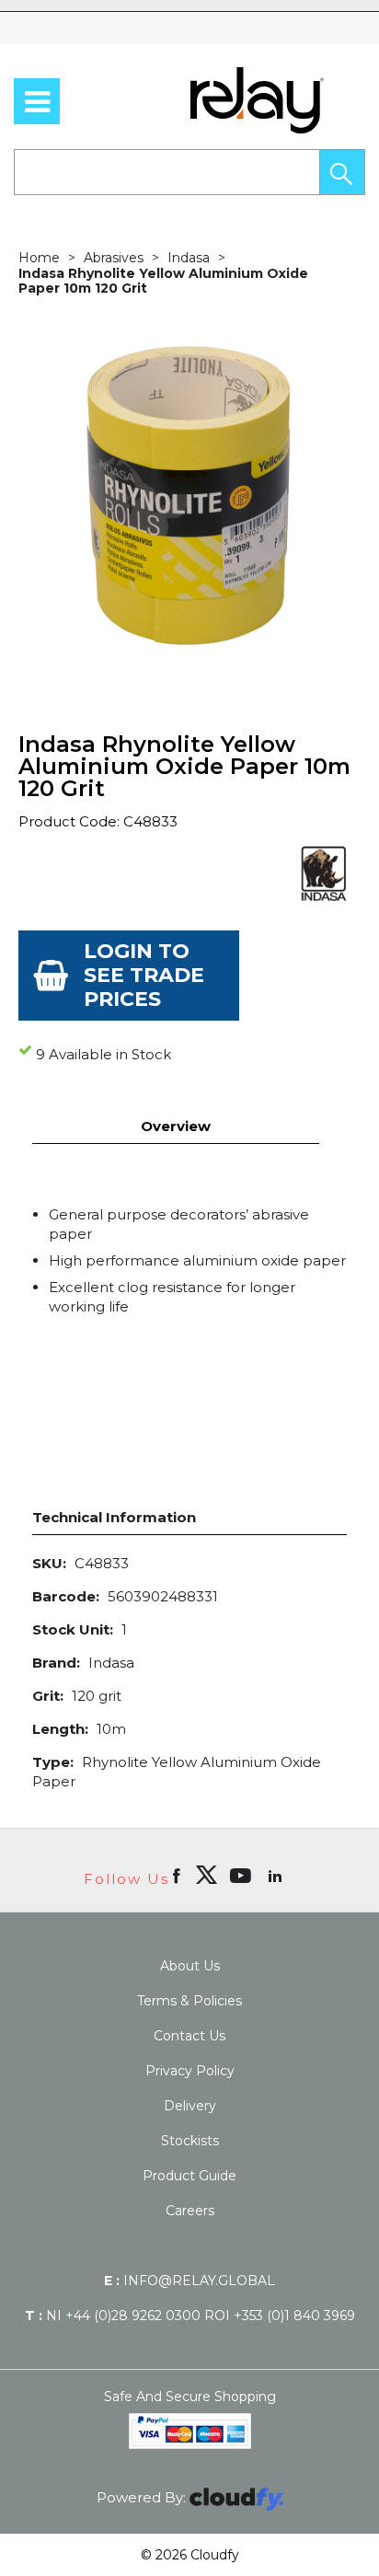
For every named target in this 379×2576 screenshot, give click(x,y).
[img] (206, 1875)
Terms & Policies (189, 2001)
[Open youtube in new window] (242, 1875)
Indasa (189, 258)
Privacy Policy (190, 2071)
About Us (190, 1966)
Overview (176, 1126)
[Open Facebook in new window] (178, 1875)
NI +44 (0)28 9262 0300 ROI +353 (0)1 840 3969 (190, 2316)
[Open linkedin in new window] (277, 1875)
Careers (190, 2211)
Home (39, 258)
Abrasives (114, 258)
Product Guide (189, 2176)
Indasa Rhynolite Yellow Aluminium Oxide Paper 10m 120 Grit (163, 281)
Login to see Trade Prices (144, 975)
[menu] (37, 101)
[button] (342, 172)
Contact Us (189, 2036)
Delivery (190, 2106)
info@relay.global (189, 2281)
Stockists (190, 2141)
